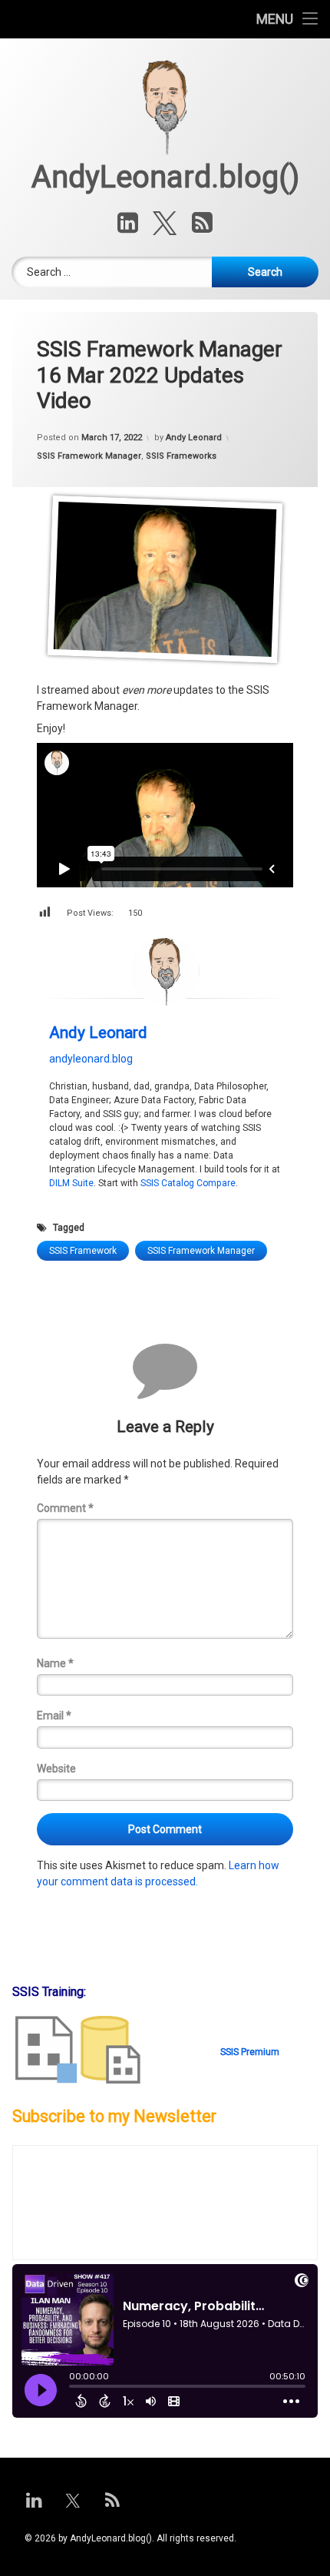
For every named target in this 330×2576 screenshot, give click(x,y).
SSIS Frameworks (181, 456)
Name (55, 1663)
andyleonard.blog (91, 1059)
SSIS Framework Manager (89, 456)
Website (56, 1769)
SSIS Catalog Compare (188, 1183)
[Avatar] (165, 971)
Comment (65, 1508)
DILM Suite (71, 1183)
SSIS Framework (83, 1251)
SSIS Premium (250, 2052)
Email (54, 1716)
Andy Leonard (194, 438)
